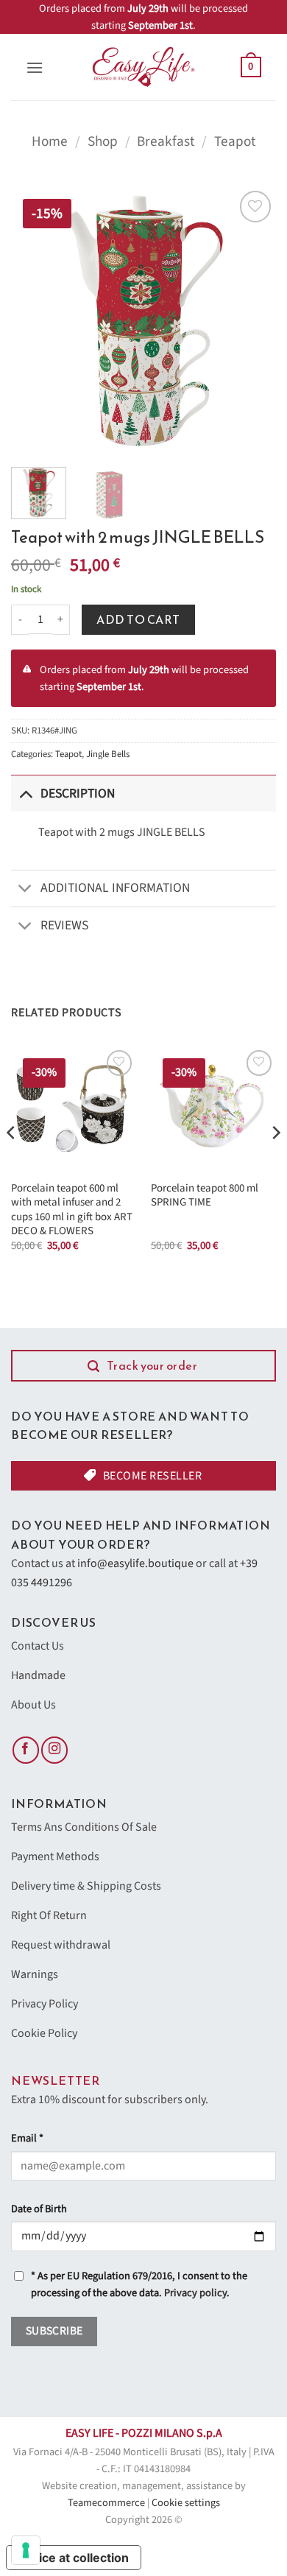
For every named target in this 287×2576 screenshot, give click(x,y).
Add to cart (138, 619)
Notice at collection (74, 2558)
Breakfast (166, 141)
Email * (27, 2138)
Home (50, 141)
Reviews (64, 925)
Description (78, 793)
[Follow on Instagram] (54, 1750)
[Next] (252, 320)
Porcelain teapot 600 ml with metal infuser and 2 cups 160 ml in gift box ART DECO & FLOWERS (72, 1210)
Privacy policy (195, 2293)
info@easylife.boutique (135, 1563)
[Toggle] (25, 793)
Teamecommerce (106, 2503)
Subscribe (54, 2331)
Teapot (235, 141)
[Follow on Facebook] (26, 1750)
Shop (103, 141)
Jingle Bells (108, 754)
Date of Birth (39, 2209)
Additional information (115, 888)
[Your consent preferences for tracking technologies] (26, 2550)
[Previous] (35, 320)
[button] (35, 67)
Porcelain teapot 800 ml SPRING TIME (205, 1196)
